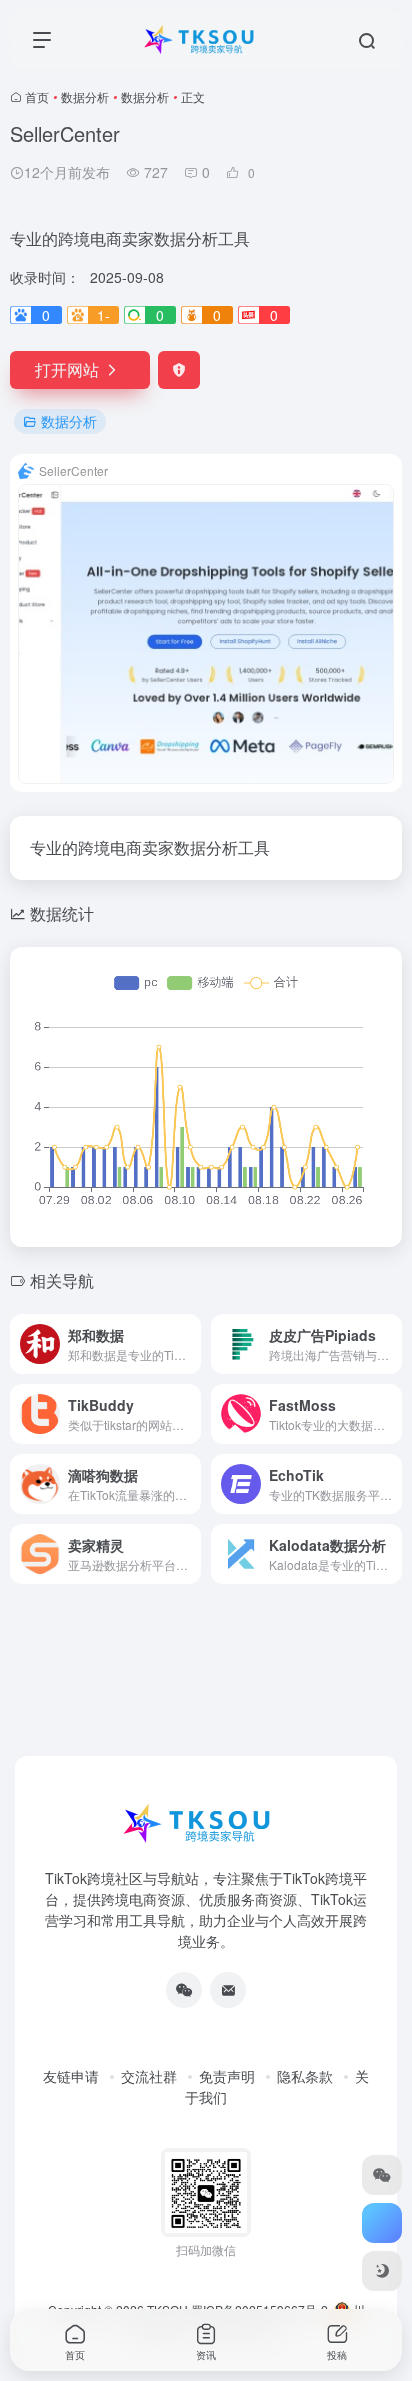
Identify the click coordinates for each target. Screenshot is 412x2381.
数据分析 (85, 96)
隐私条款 (305, 2076)
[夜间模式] (382, 2271)
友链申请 (71, 2076)
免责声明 (227, 2076)
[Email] (228, 1990)
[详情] (190, 1344)
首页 (37, 96)
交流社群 (149, 2076)
